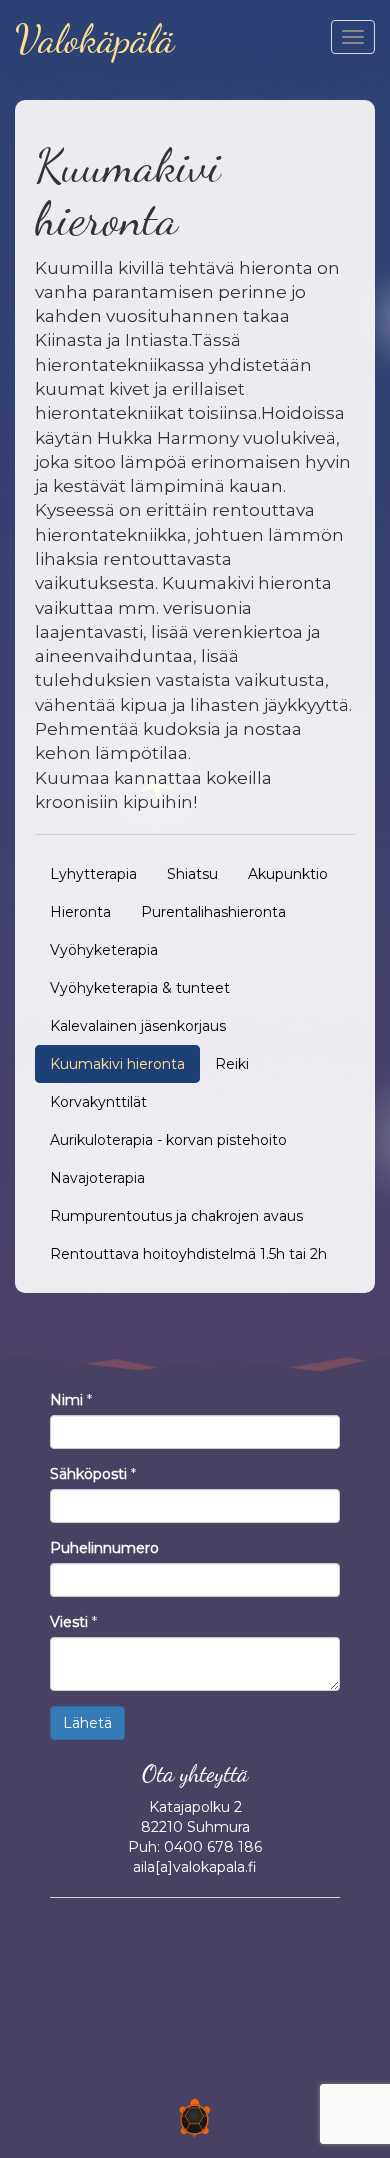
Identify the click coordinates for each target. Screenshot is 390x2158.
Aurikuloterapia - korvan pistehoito (168, 1140)
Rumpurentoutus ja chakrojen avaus (176, 1216)
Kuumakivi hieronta (117, 1064)
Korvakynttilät (98, 1102)
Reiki (232, 1064)
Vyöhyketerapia (104, 950)
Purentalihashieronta (213, 912)
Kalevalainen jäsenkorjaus (138, 1026)
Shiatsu (192, 874)
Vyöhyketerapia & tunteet (140, 988)
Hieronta (80, 912)
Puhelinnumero (104, 1548)
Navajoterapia (97, 1178)
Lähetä (87, 1723)
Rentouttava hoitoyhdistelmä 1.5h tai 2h (188, 1254)
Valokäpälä (94, 39)
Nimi (66, 1400)
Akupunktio (288, 874)
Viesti (69, 1622)
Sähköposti (88, 1474)
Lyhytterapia (93, 874)
